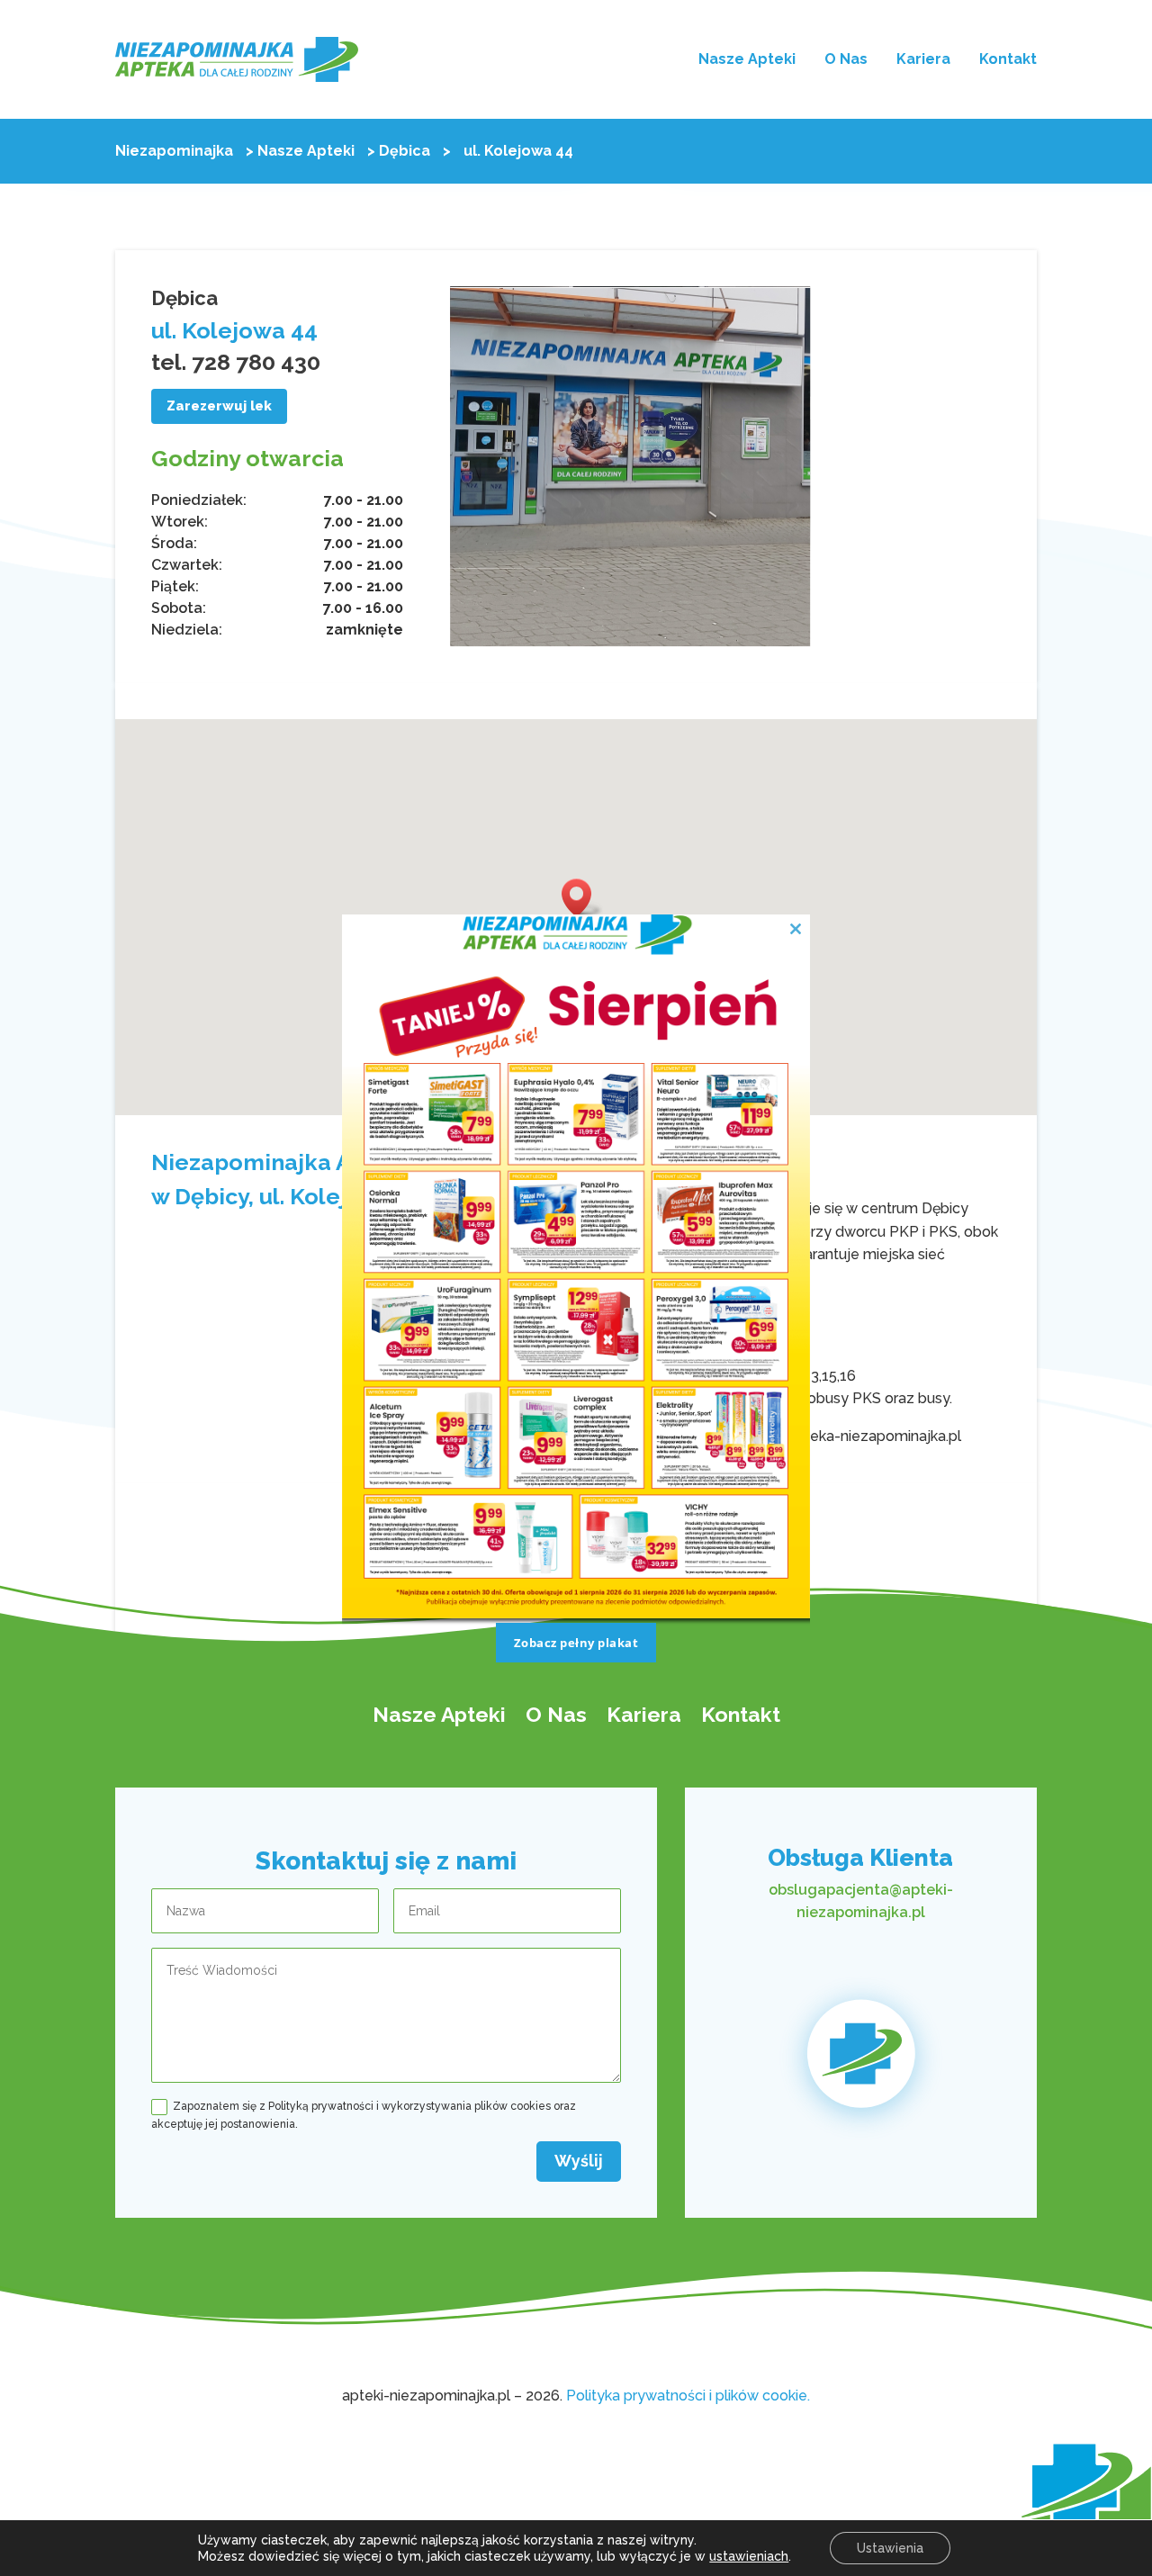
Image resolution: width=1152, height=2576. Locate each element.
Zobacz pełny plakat (576, 1643)
